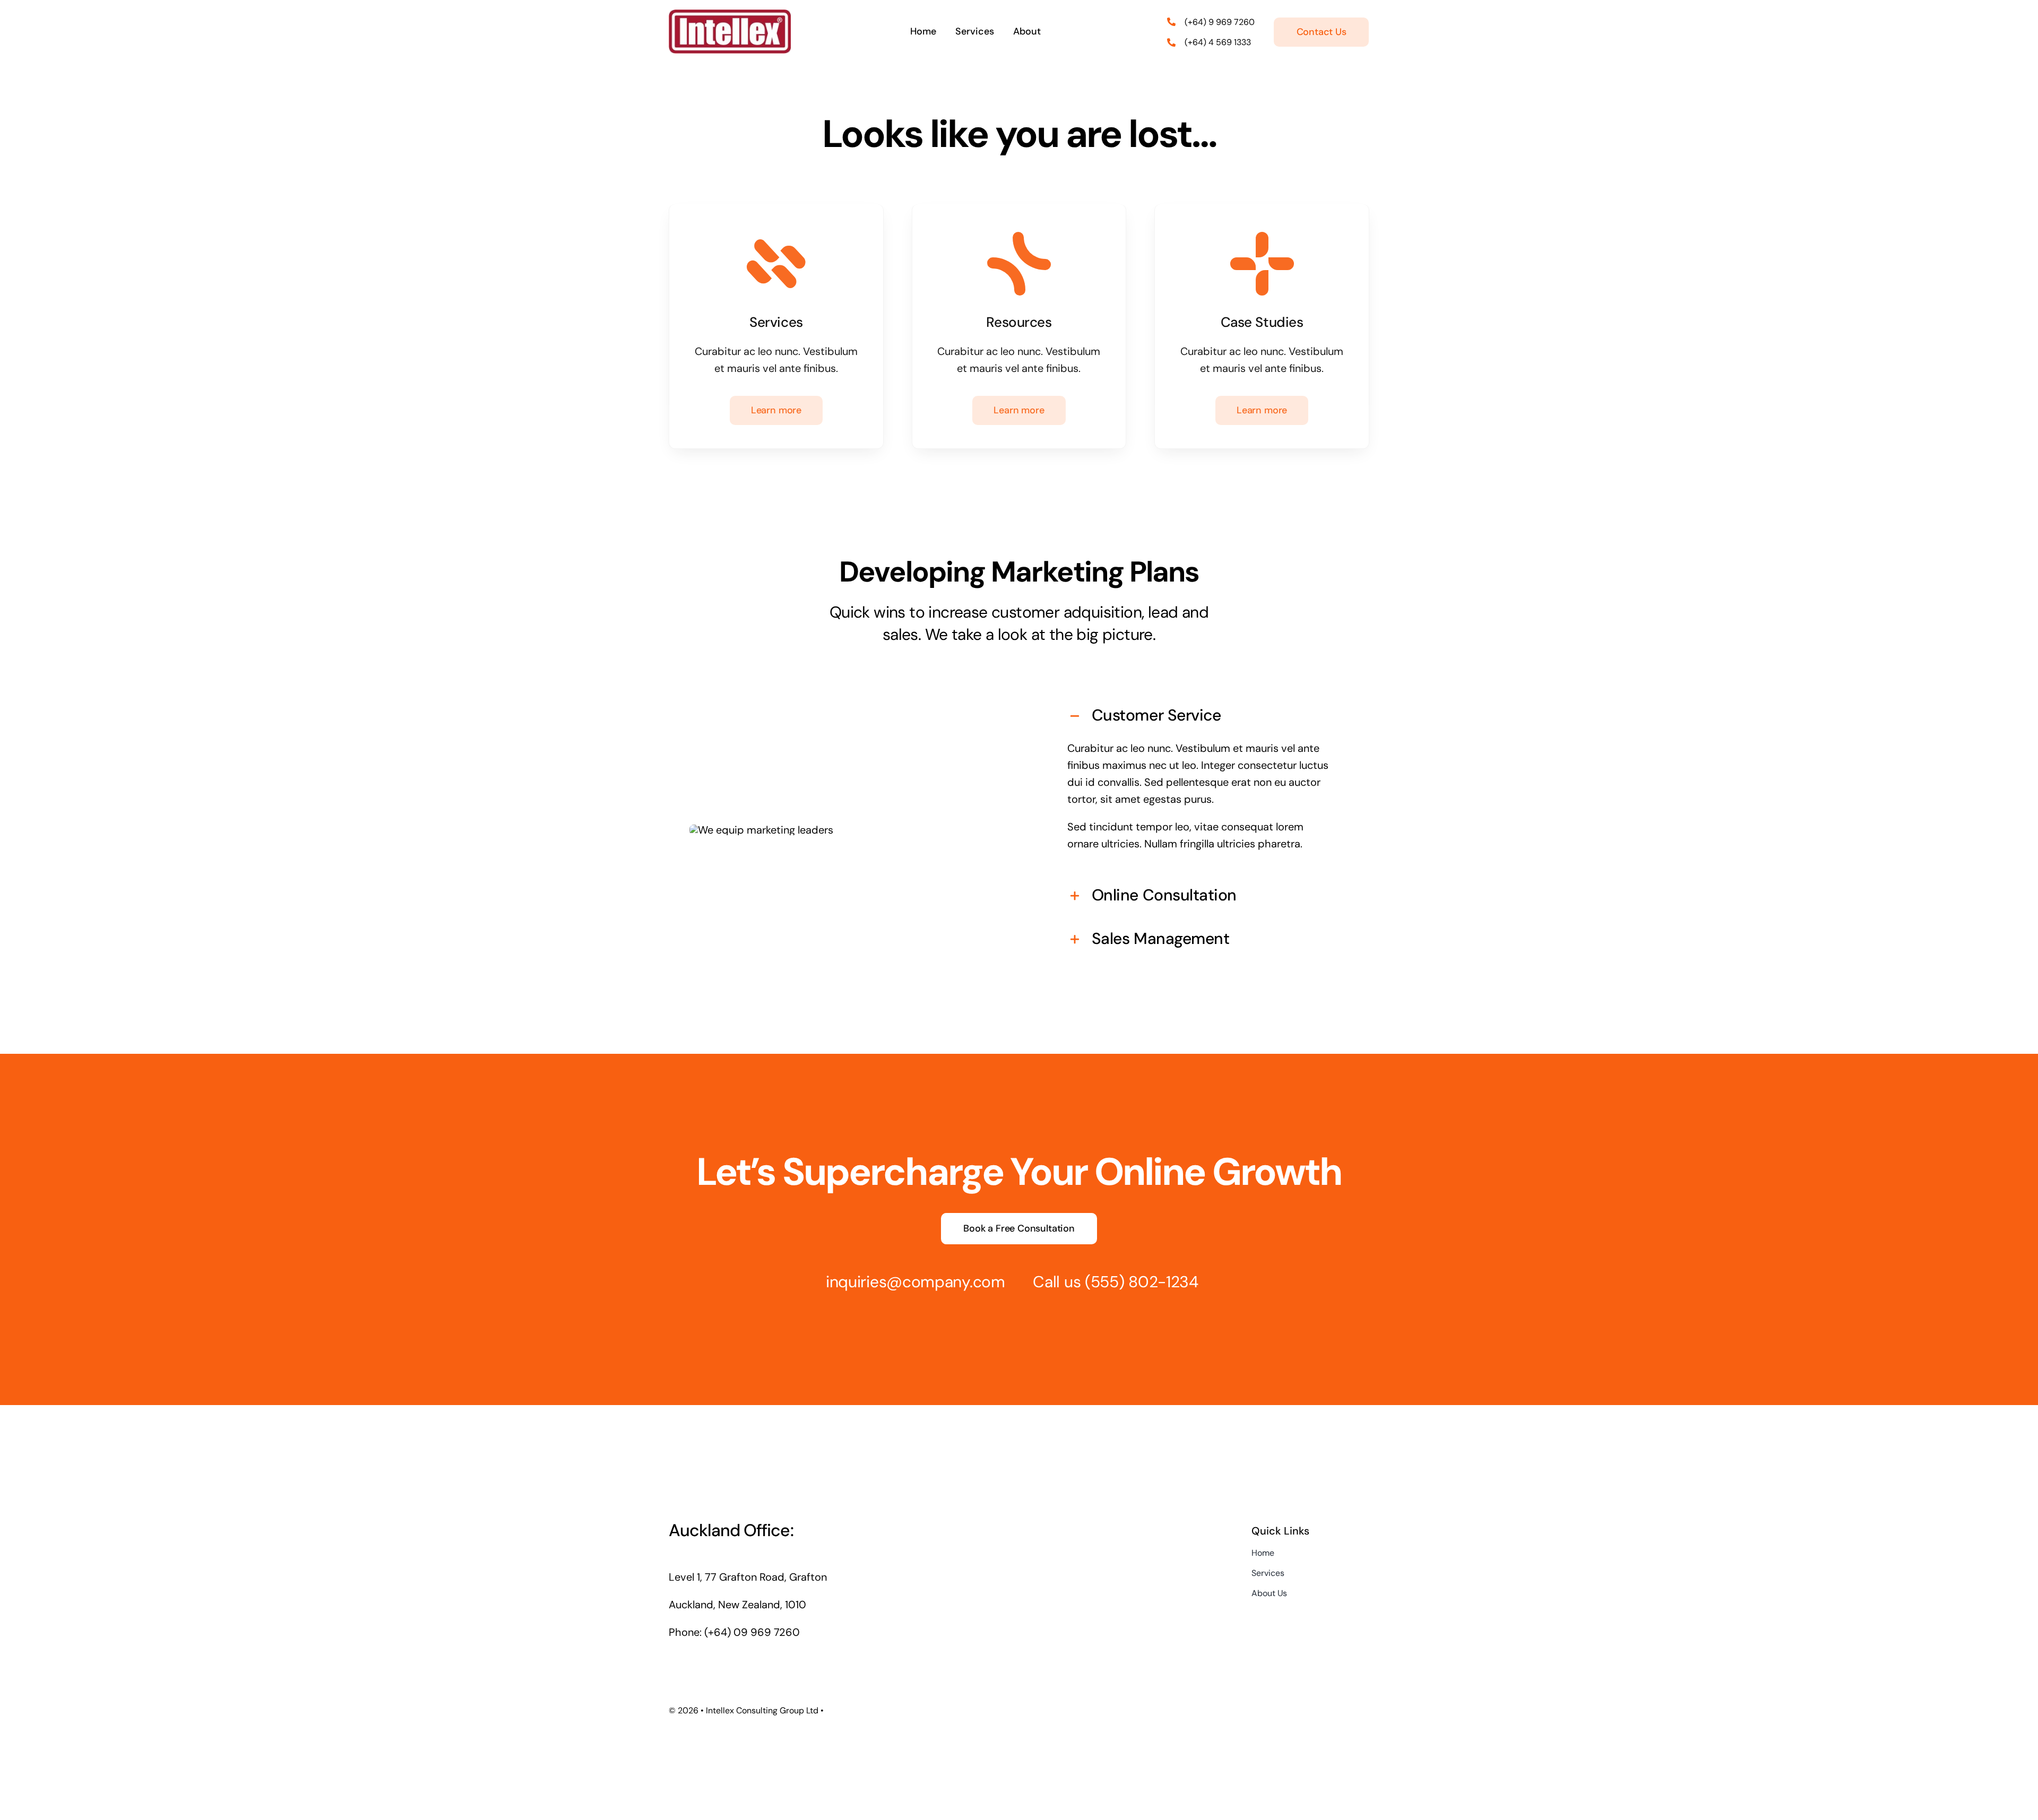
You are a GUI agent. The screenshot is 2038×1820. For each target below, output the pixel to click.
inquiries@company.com (916, 1282)
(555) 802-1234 (1142, 1282)
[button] (1201, 715)
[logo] (730, 15)
